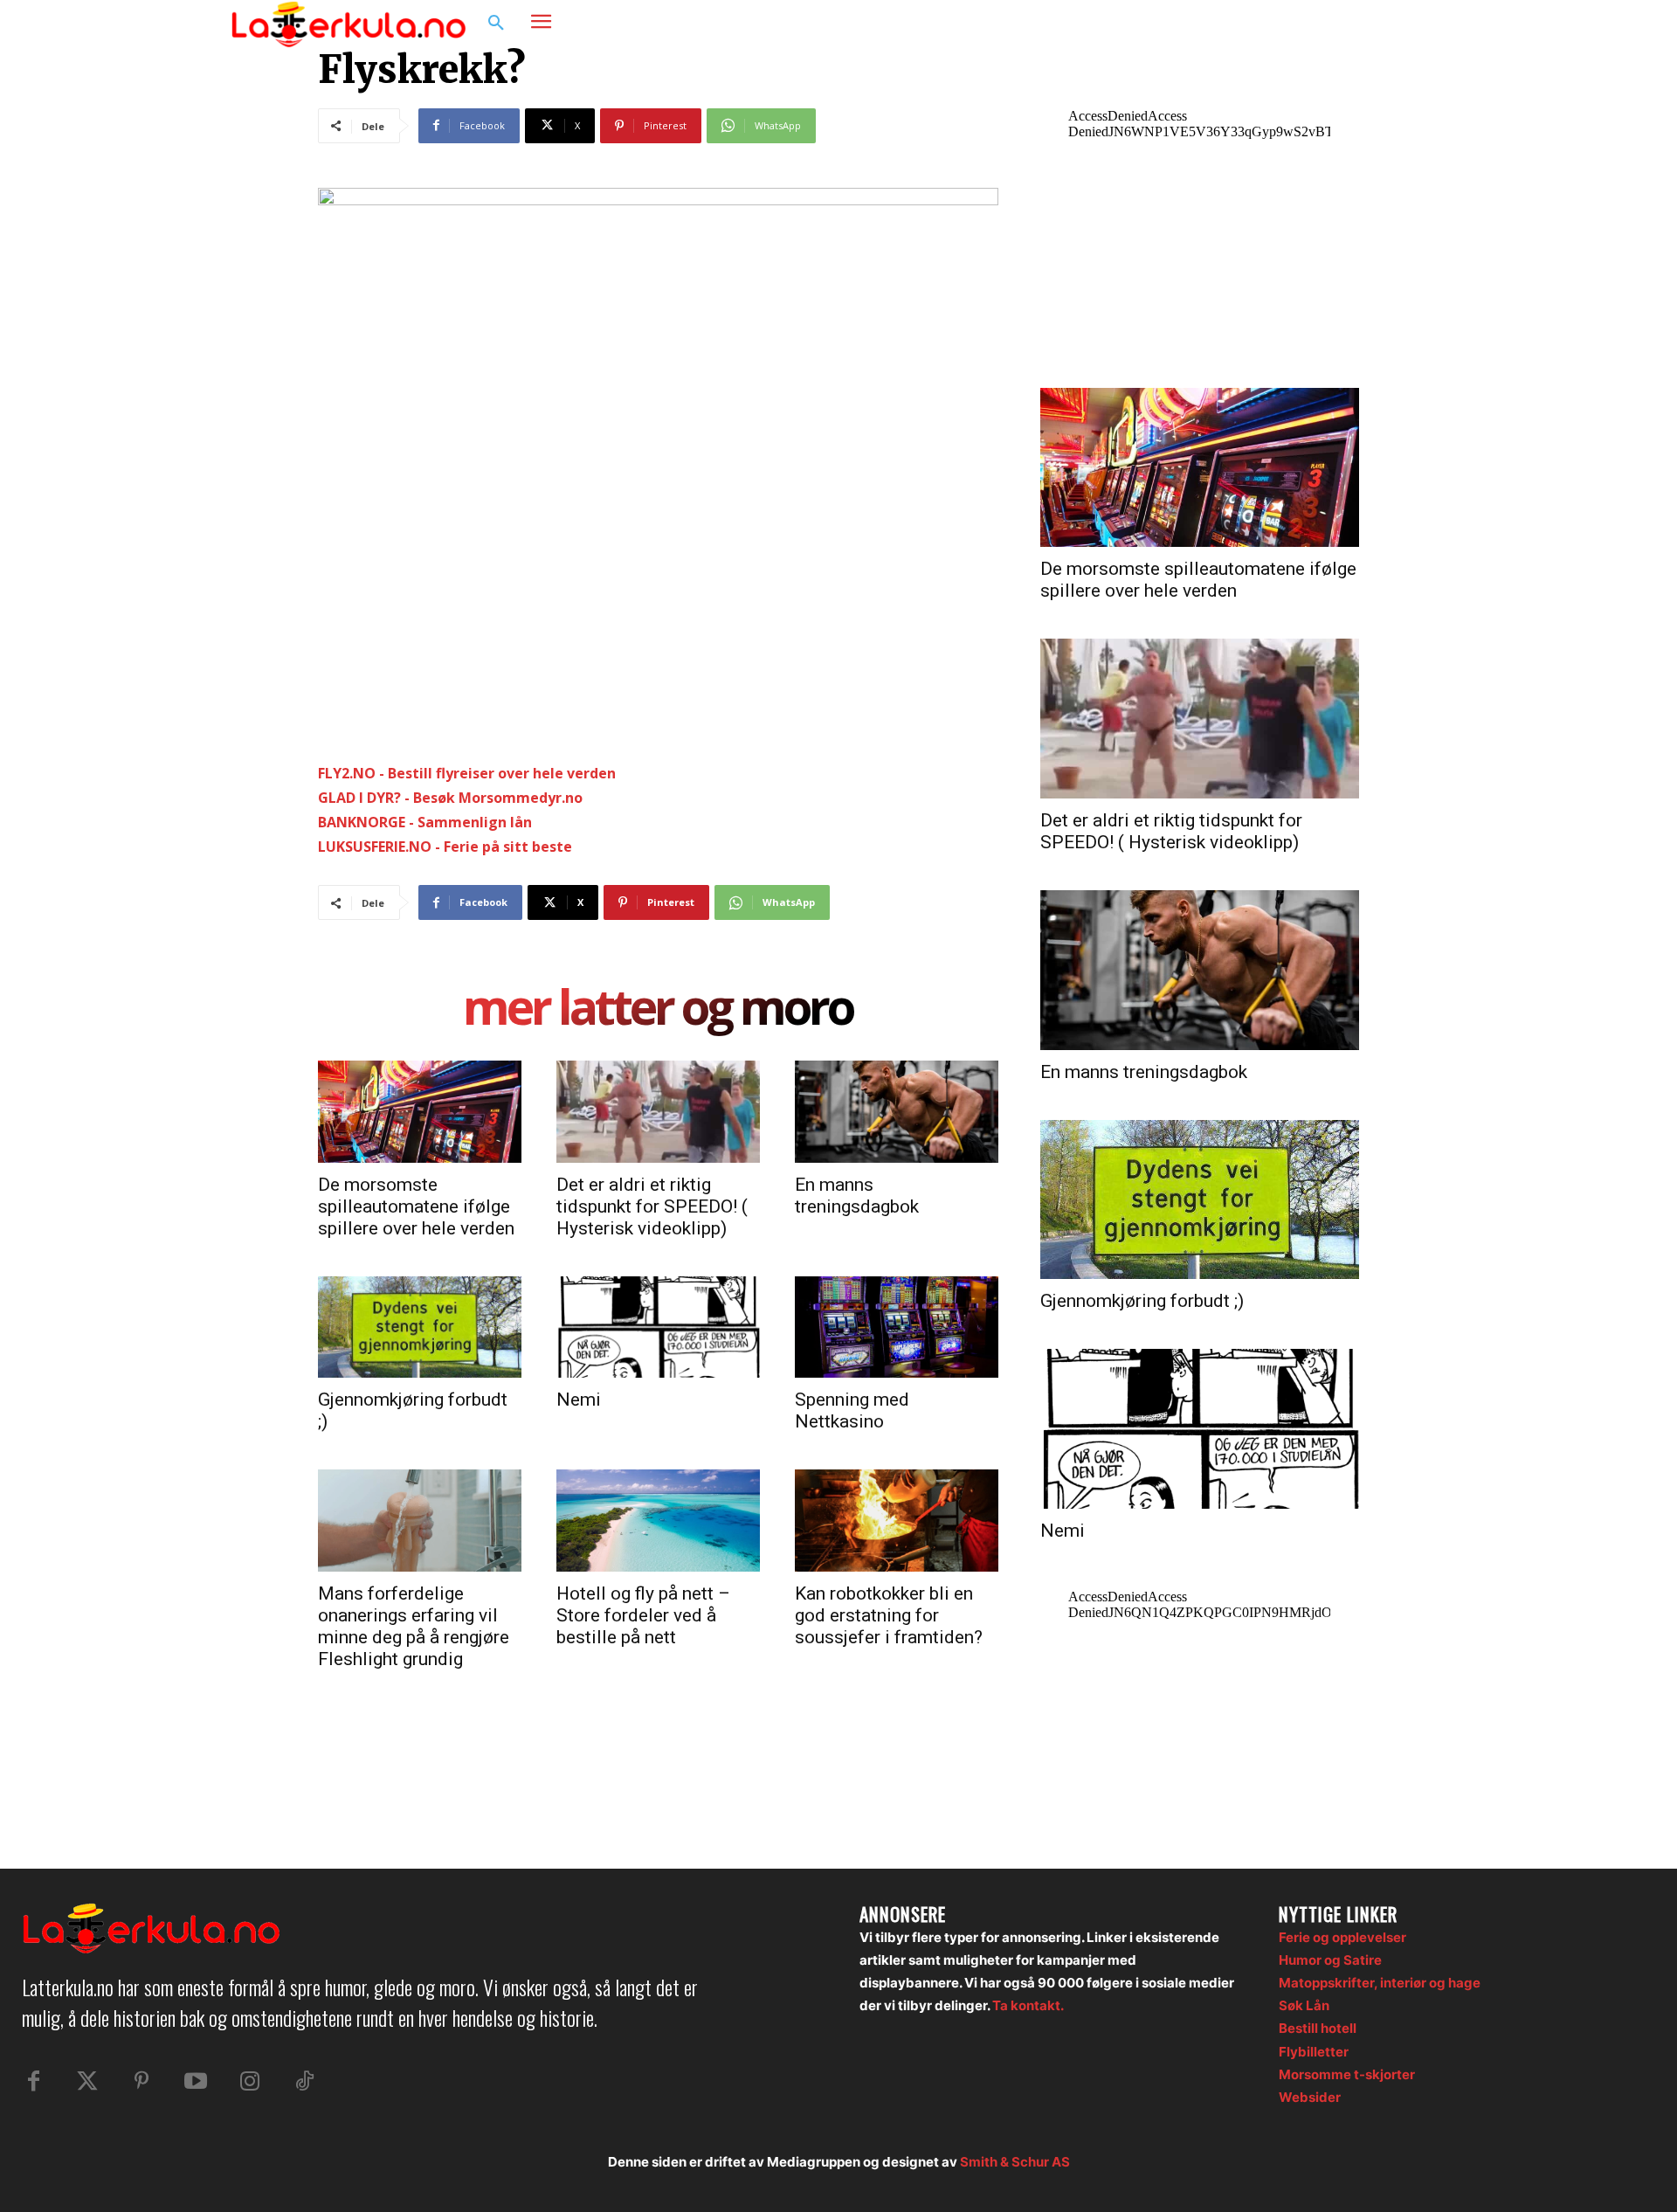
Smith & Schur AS (1015, 2162)
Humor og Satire (1330, 1960)
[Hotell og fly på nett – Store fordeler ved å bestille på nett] (658, 1520)
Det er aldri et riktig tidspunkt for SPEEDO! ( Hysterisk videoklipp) (652, 1206)
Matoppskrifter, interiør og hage (1380, 1983)
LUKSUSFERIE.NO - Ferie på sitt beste (445, 847)
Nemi (579, 1400)
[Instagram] (1392, 24)
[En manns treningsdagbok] (897, 1111)
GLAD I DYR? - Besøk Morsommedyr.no (450, 798)
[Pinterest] (141, 2082)
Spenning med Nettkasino (852, 1410)
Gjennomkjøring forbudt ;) (1142, 1301)
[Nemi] (658, 1327)
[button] (496, 24)
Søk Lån (1304, 2005)
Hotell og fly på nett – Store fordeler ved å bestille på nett (643, 1615)
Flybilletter (1314, 2052)
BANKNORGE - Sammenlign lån (425, 822)
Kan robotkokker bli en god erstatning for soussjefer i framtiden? (889, 1615)
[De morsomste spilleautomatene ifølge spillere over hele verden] (420, 1111)
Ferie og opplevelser (1342, 1937)
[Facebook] (1359, 24)
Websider (1310, 2097)
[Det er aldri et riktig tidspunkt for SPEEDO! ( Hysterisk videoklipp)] (658, 1111)
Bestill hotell (1318, 2028)
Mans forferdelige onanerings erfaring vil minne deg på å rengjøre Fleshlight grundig (414, 1626)
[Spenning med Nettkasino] (897, 1327)
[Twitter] (87, 2082)
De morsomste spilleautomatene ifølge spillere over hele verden (416, 1206)
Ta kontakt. (1028, 2005)
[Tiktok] (304, 2082)
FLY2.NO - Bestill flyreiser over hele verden (467, 773)
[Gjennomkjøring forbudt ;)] (420, 1327)
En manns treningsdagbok (857, 1196)
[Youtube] (196, 2082)
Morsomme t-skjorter (1347, 2074)
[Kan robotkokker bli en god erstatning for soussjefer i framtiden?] (897, 1520)
